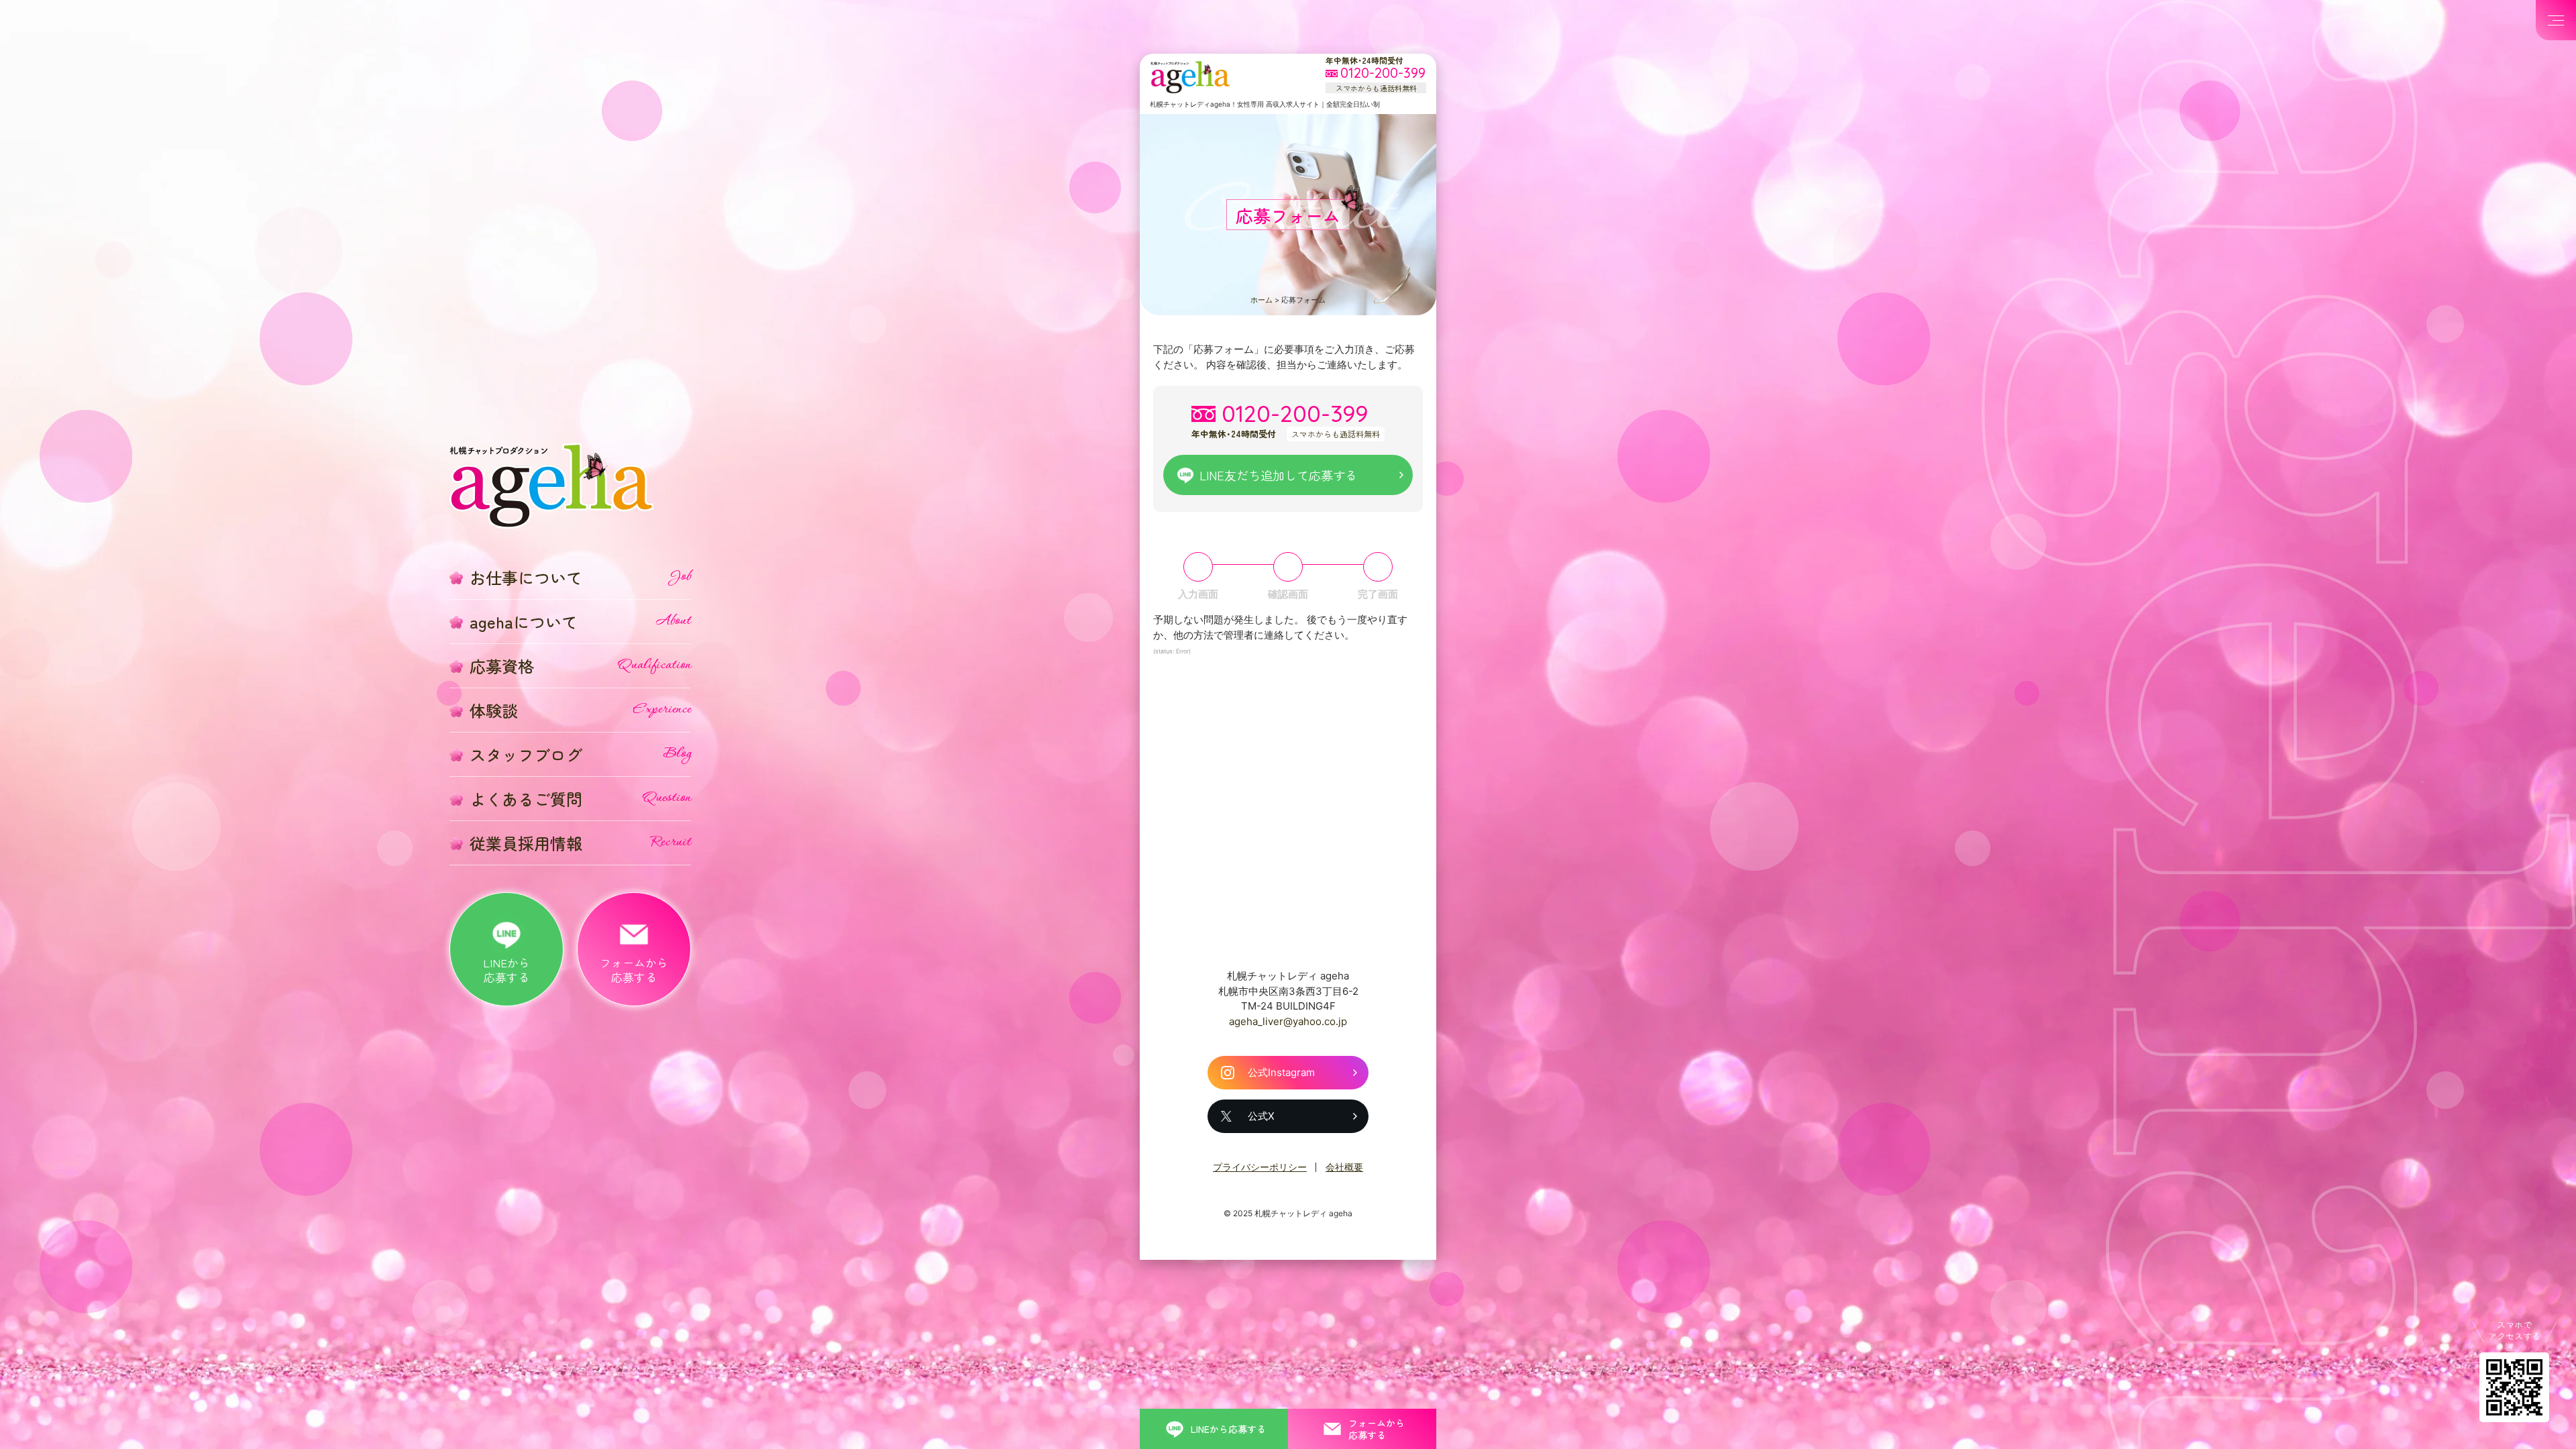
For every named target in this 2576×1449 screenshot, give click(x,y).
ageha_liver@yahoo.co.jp (1288, 1021)
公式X (1261, 1116)
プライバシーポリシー (1260, 1167)
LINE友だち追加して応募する (1278, 475)
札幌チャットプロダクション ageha (1190, 77)
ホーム (1262, 300)
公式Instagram (1281, 1072)
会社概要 (1344, 1167)
